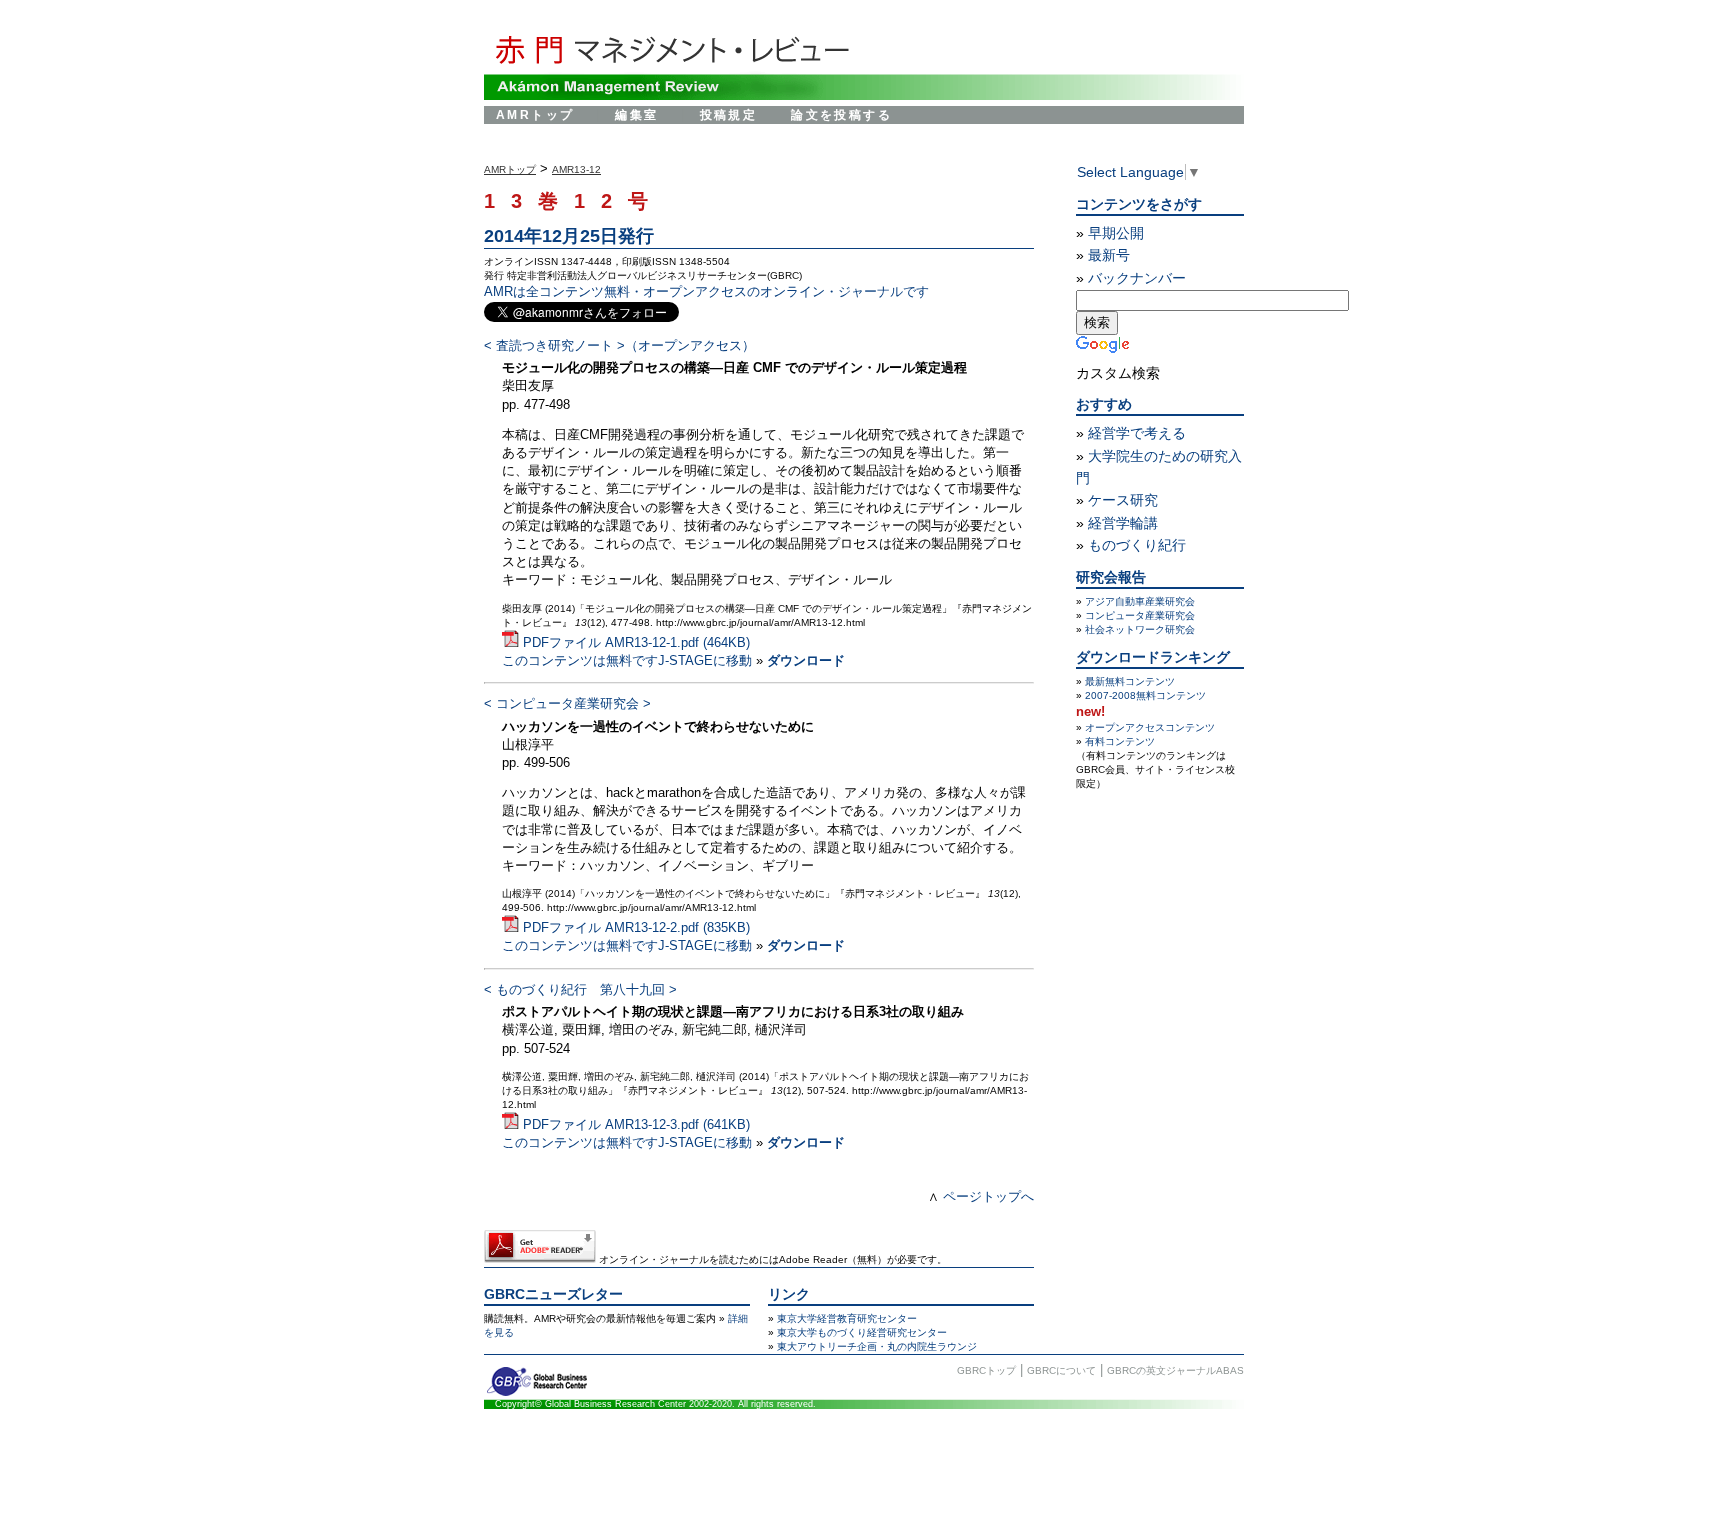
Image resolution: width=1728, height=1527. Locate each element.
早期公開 (1116, 233)
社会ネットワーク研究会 (1140, 629)
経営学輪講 (1123, 523)
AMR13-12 (576, 169)
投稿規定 (729, 115)
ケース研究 (1123, 500)
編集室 (636, 115)
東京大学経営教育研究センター (847, 1318)
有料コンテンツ (1120, 741)
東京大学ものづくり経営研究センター (862, 1332)
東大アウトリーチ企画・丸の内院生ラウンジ (877, 1346)
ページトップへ (988, 1196)
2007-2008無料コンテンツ (1145, 695)
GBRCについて (1061, 1370)
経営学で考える (1137, 433)
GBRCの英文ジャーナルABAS (1175, 1370)
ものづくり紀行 (1137, 545)
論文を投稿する (841, 115)
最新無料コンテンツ (1130, 681)
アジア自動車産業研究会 (1140, 601)
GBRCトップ (986, 1370)
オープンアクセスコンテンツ (1150, 727)
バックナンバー (1137, 278)
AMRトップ (535, 115)
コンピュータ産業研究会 (1140, 615)
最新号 (1109, 255)
